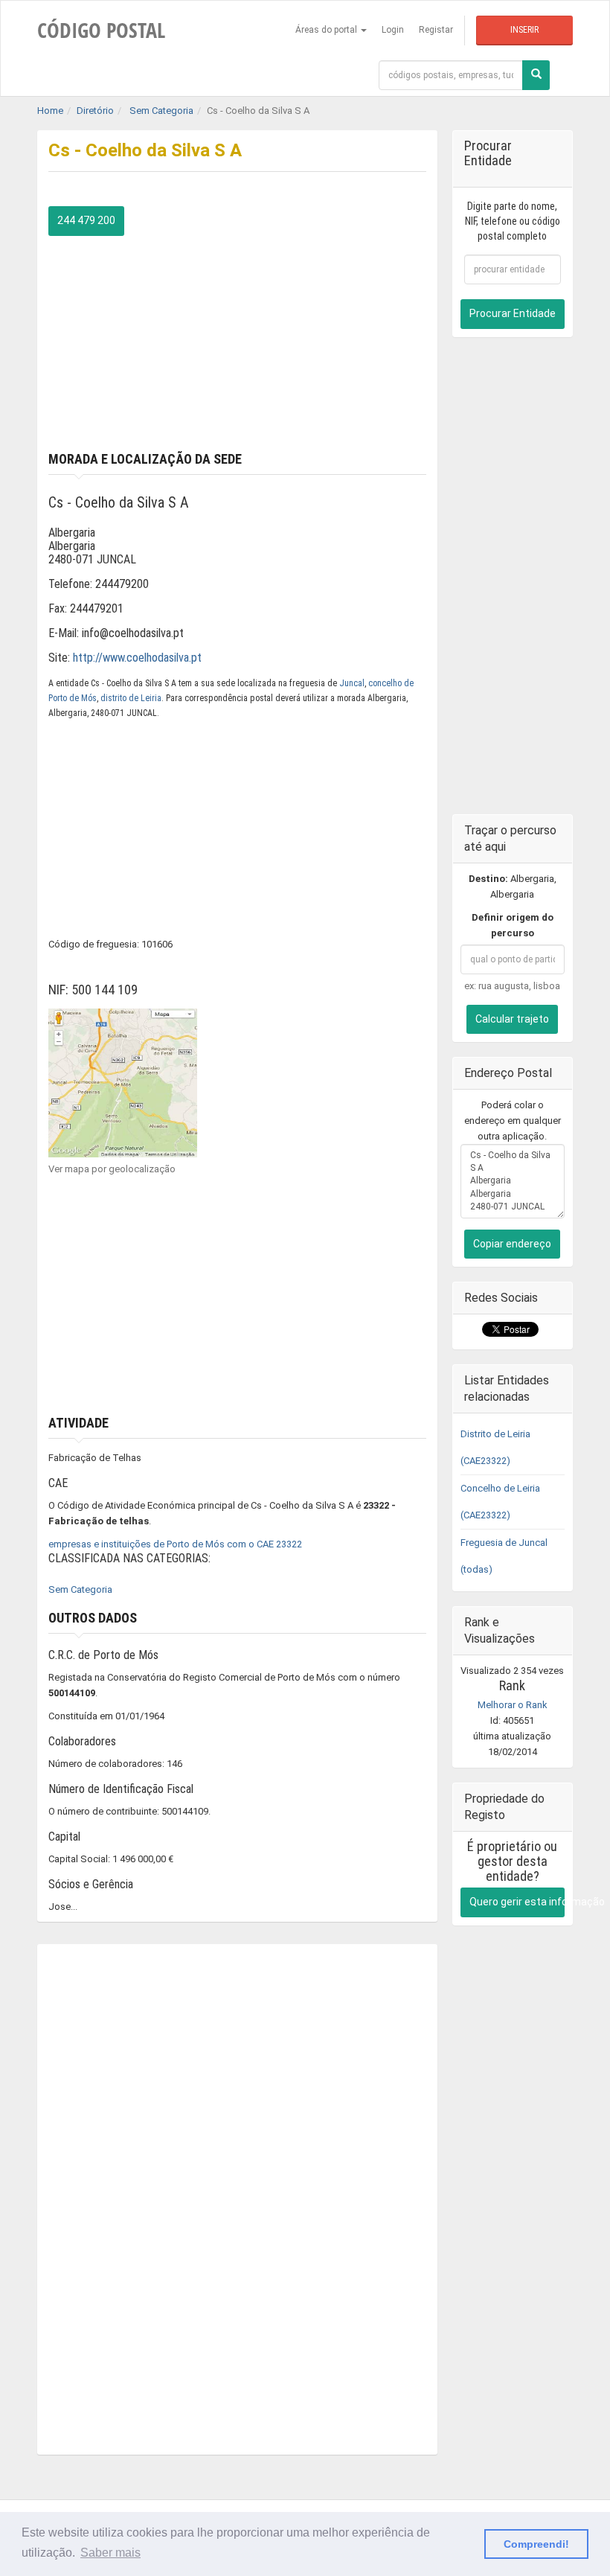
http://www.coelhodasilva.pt (137, 658)
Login (393, 30)
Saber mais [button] (110, 2553)
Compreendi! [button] (536, 2544)
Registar (436, 30)
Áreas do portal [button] (327, 30)
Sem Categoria (80, 1589)
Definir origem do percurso (513, 925)
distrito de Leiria (131, 698)
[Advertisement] (237, 340)
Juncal (352, 683)
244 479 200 (86, 220)
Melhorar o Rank (513, 1705)
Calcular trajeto (512, 1019)
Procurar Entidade (513, 313)
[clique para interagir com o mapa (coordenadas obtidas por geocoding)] (123, 1082)
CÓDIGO (101, 30)
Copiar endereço (512, 1244)
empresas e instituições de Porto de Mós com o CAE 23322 (175, 1544)
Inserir (524, 30)
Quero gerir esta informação (517, 1902)
